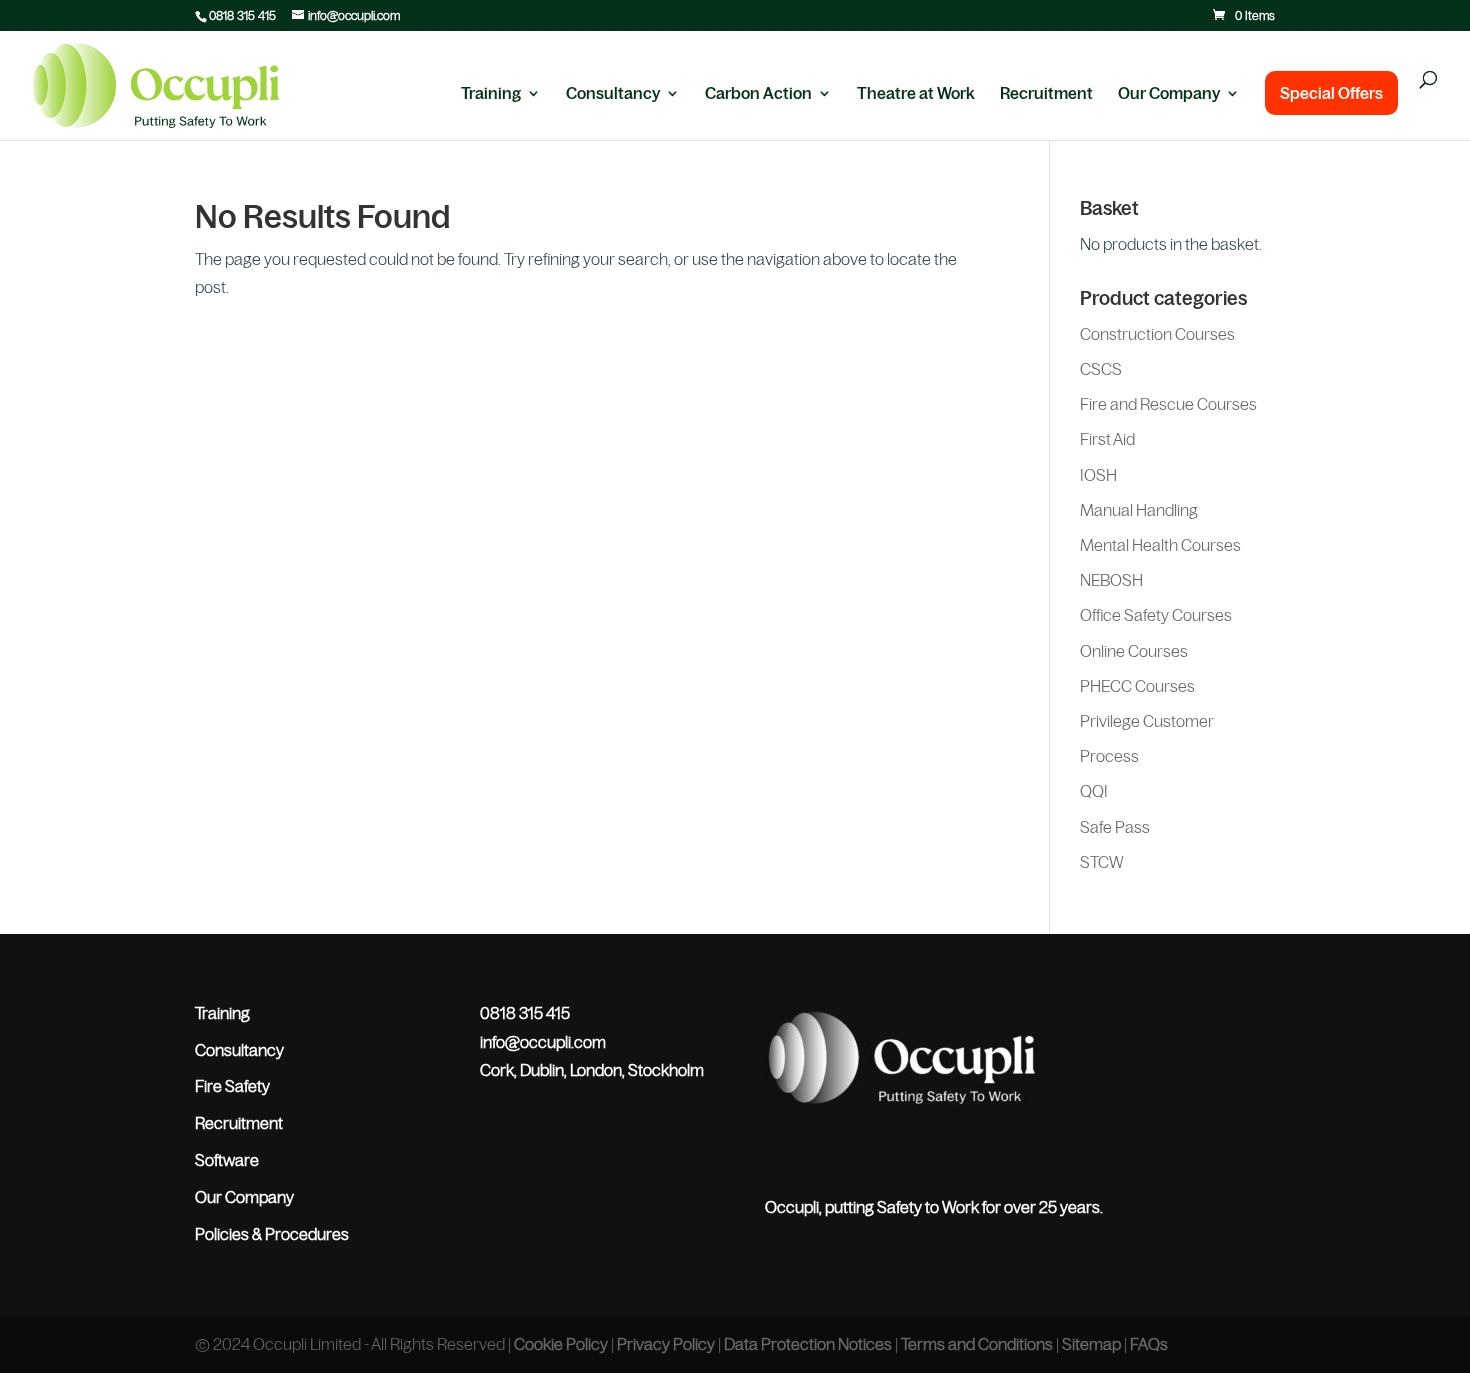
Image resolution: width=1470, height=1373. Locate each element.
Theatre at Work (916, 94)
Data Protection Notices (808, 1344)
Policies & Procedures (272, 1234)
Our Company (1169, 94)
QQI (1094, 791)
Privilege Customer (1147, 721)
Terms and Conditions (977, 1344)
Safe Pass (1115, 827)
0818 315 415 (242, 16)
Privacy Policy (666, 1344)
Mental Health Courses (1160, 545)
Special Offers (1331, 93)
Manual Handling (1139, 510)
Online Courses (1134, 651)
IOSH (1098, 475)
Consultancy (613, 94)
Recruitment (1046, 94)
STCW (1102, 862)
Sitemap (1091, 1344)
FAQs (1149, 1344)
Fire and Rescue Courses (1168, 404)
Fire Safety (232, 1086)
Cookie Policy (561, 1344)
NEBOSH (1111, 580)
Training (491, 94)
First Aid (1107, 439)
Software (227, 1160)
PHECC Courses (1137, 686)
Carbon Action (758, 94)
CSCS (1101, 369)
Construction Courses (1157, 334)
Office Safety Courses (1156, 615)
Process (1109, 756)
